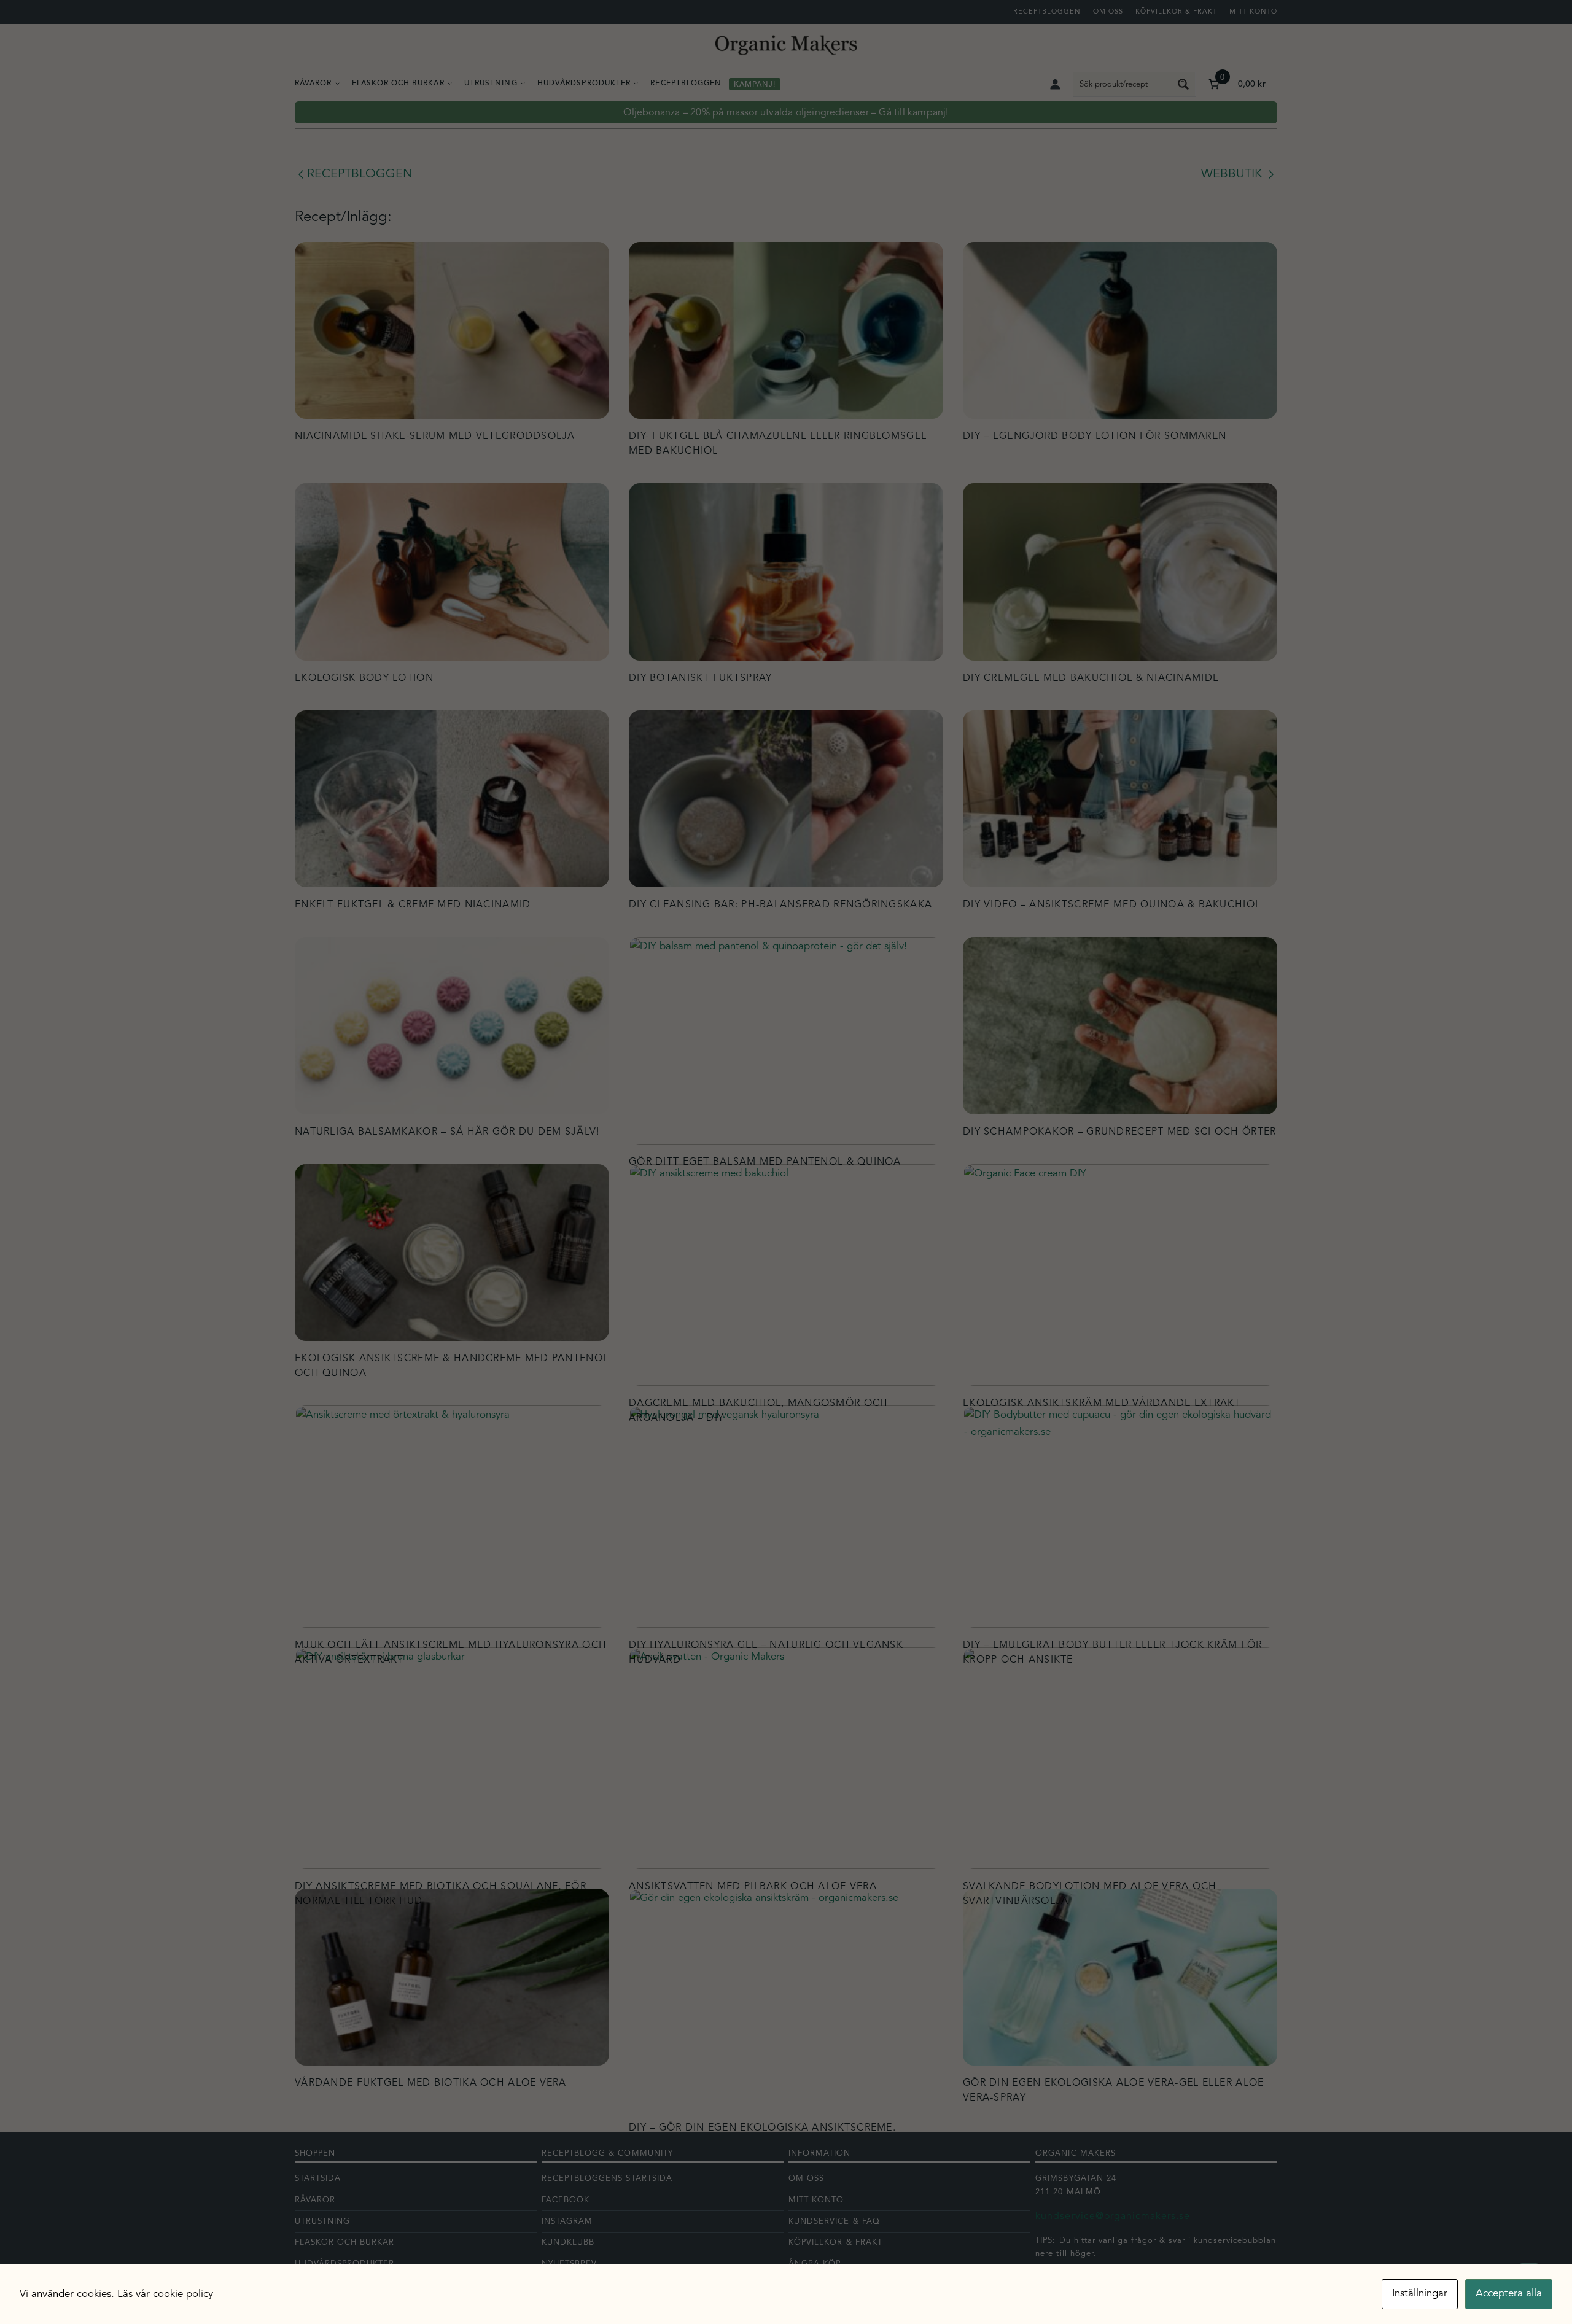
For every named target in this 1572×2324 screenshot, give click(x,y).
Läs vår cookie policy (165, 2294)
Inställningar (1420, 2294)
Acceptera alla (1509, 2294)
